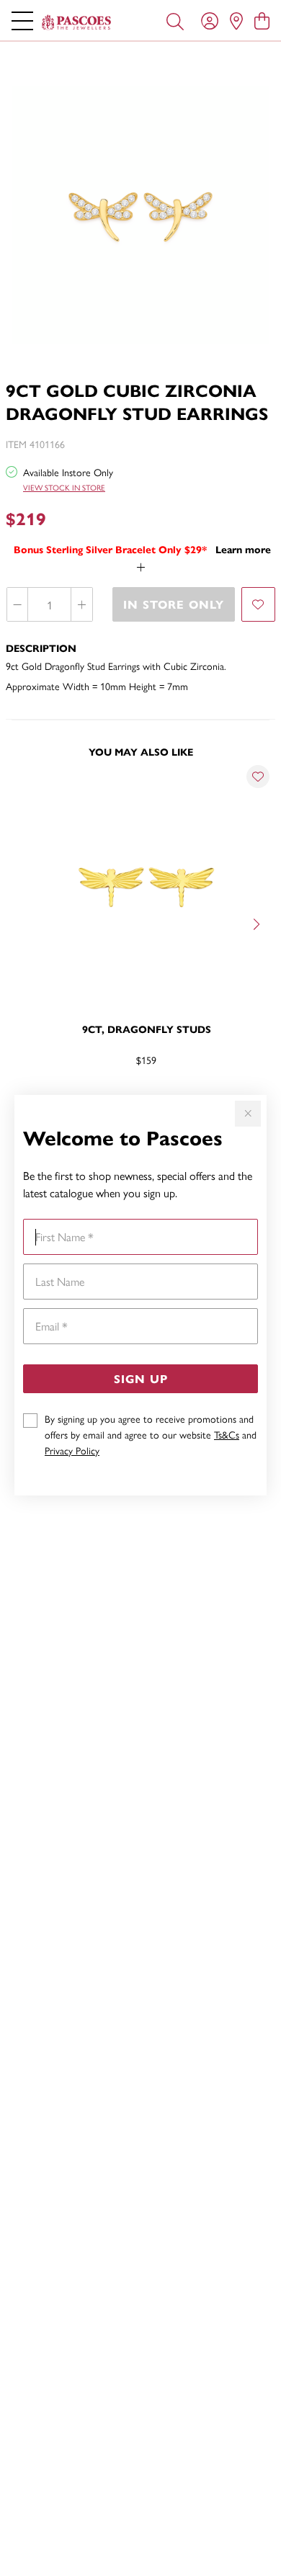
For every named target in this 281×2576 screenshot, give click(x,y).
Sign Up (141, 1378)
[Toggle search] (175, 20)
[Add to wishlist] (258, 604)
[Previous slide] (23, 923)
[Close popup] (248, 1114)
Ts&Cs (227, 1434)
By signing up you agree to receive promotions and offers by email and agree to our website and (151, 1434)
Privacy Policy (72, 1450)
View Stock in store (64, 487)
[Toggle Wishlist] (258, 777)
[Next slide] (258, 923)
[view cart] (262, 20)
